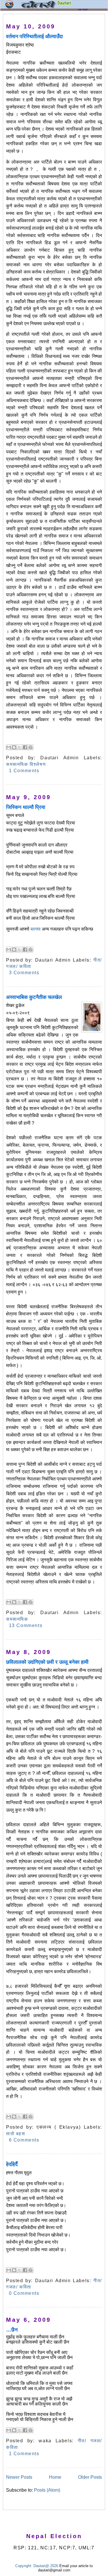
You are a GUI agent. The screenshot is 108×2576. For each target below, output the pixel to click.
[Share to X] (20, 747)
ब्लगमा (36, 929)
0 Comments (24, 2293)
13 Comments (26, 1625)
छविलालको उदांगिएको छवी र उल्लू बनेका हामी (47, 1662)
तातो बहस (16, 2134)
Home (55, 2477)
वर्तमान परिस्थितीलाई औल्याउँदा (34, 36)
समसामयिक (17, 1619)
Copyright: (24, 2566)
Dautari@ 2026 (46, 2566)
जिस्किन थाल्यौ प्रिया (26, 807)
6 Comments (24, 2140)
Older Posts (90, 2477)
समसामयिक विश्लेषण (26, 764)
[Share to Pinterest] (31, 747)
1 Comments (24, 771)
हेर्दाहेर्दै (12, 2164)
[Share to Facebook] (25, 747)
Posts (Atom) (47, 2490)
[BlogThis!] (14, 747)
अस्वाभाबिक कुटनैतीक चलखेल (34, 997)
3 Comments (24, 973)
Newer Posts (19, 2477)
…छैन (12, 2330)
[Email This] (9, 747)
